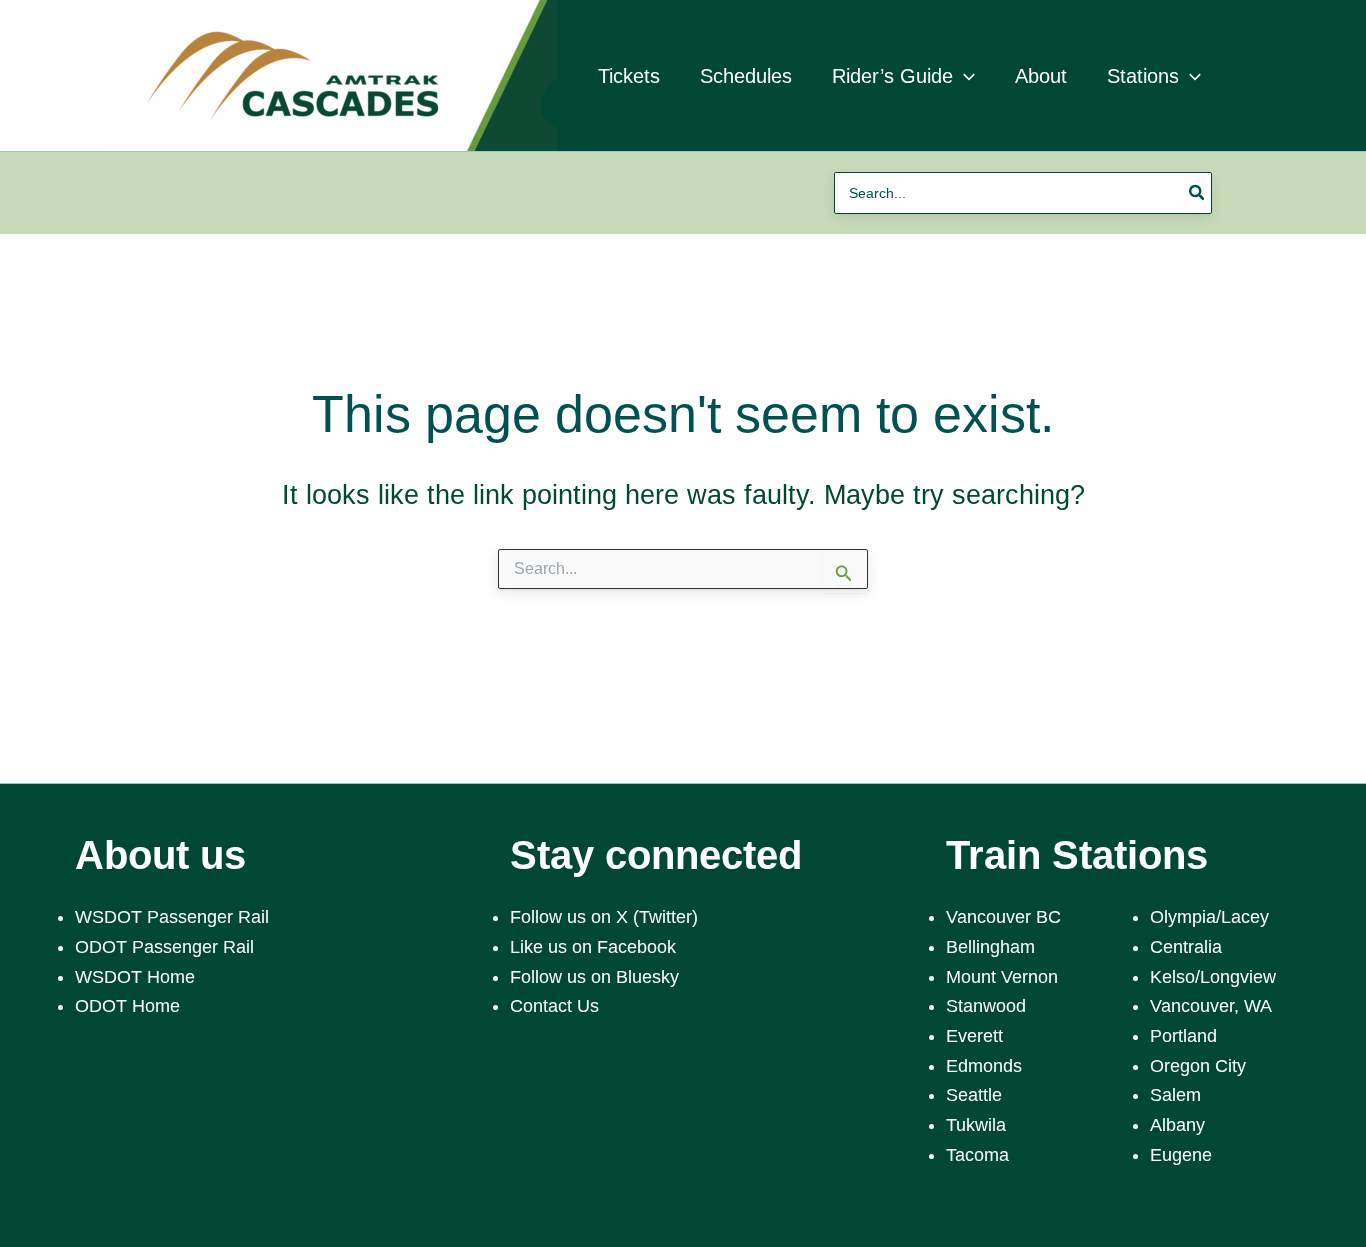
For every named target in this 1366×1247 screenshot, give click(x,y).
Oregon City (1198, 1066)
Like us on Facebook (593, 947)
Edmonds (984, 1066)
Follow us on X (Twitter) (604, 917)
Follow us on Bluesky (594, 977)
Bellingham (990, 947)
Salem (1175, 1095)
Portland (1183, 1036)
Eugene (1181, 1155)
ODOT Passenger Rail (164, 947)
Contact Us (554, 1006)
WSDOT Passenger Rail (172, 917)
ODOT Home (127, 1006)
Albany (1177, 1125)
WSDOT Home (135, 977)
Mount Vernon (1002, 977)
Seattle (974, 1095)
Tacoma (977, 1155)
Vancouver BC (1003, 917)
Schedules (746, 76)
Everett (974, 1036)
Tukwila (976, 1125)
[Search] (1197, 193)
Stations (1143, 76)
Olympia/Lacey (1209, 917)
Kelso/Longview (1213, 977)
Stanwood (986, 1006)
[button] (964, 76)
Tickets (629, 76)
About (1041, 76)
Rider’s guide (892, 76)
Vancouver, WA (1211, 1006)
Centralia (1186, 947)
